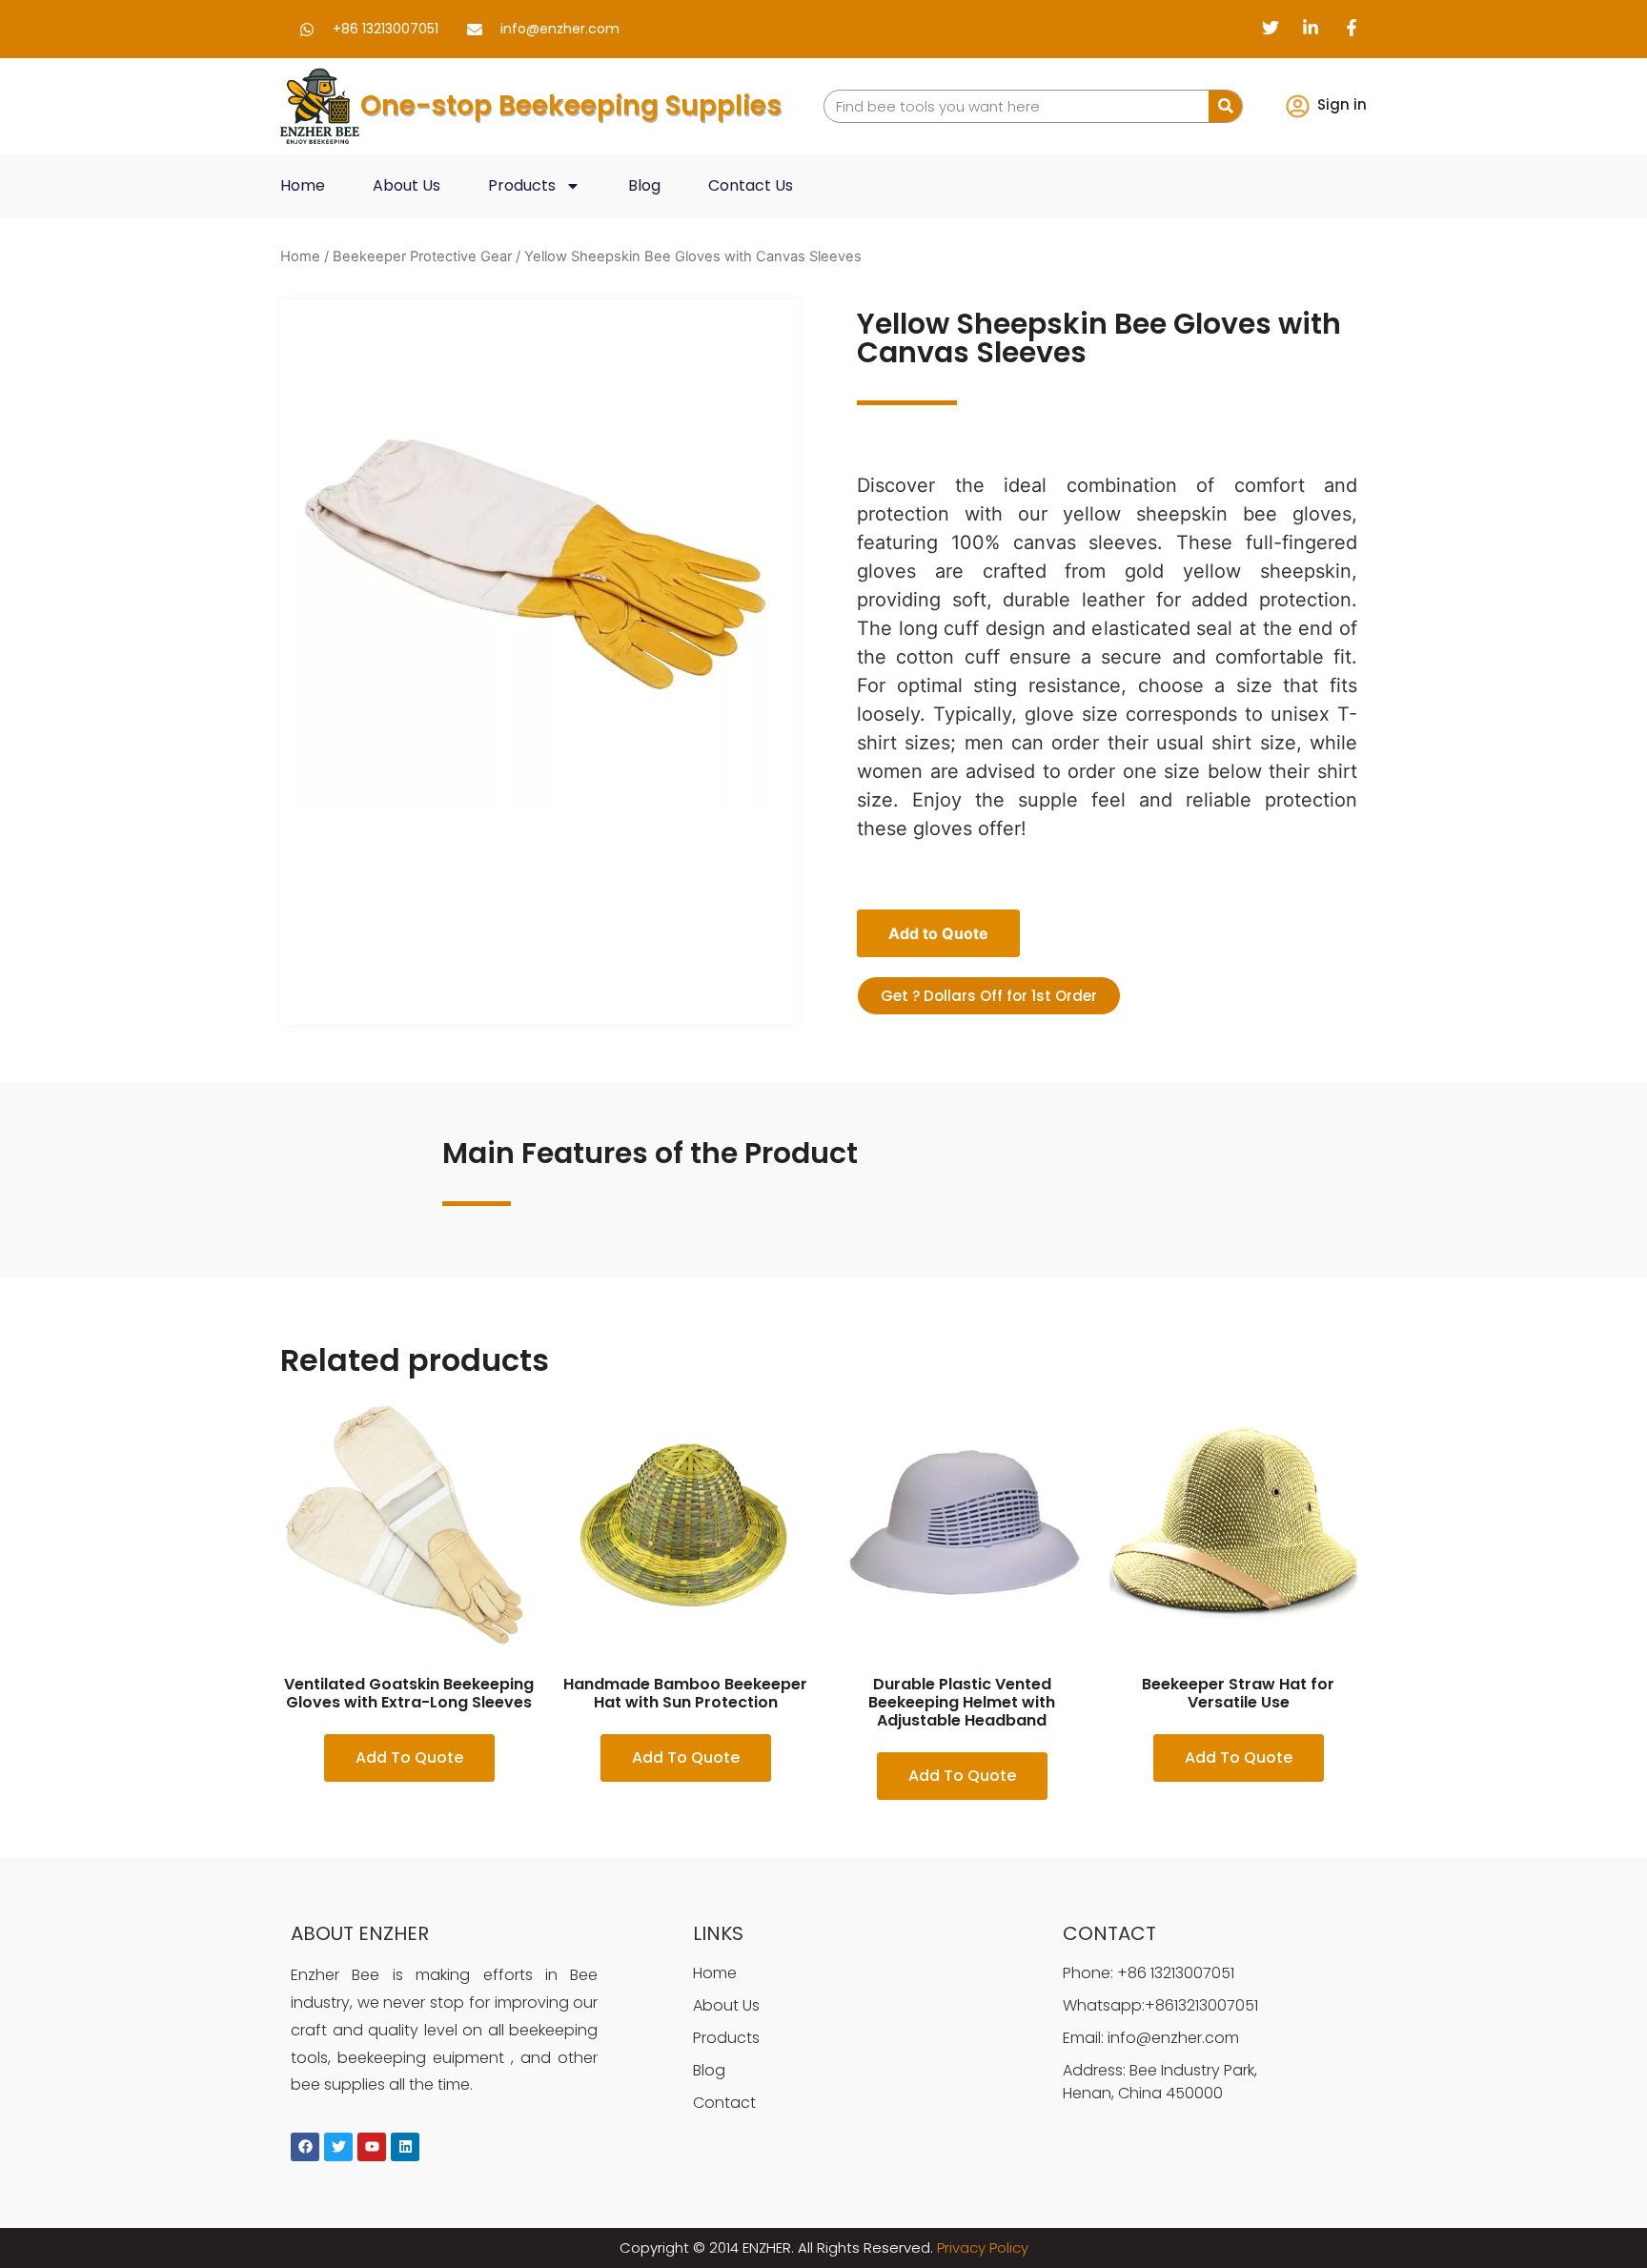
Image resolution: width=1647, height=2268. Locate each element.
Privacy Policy (983, 2248)
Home (303, 185)
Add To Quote (409, 1757)
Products (522, 185)
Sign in (1342, 104)
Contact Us (751, 185)
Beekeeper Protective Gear (422, 256)
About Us (407, 185)
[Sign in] (1298, 106)
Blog (644, 185)
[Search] (1225, 106)
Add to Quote (938, 933)
